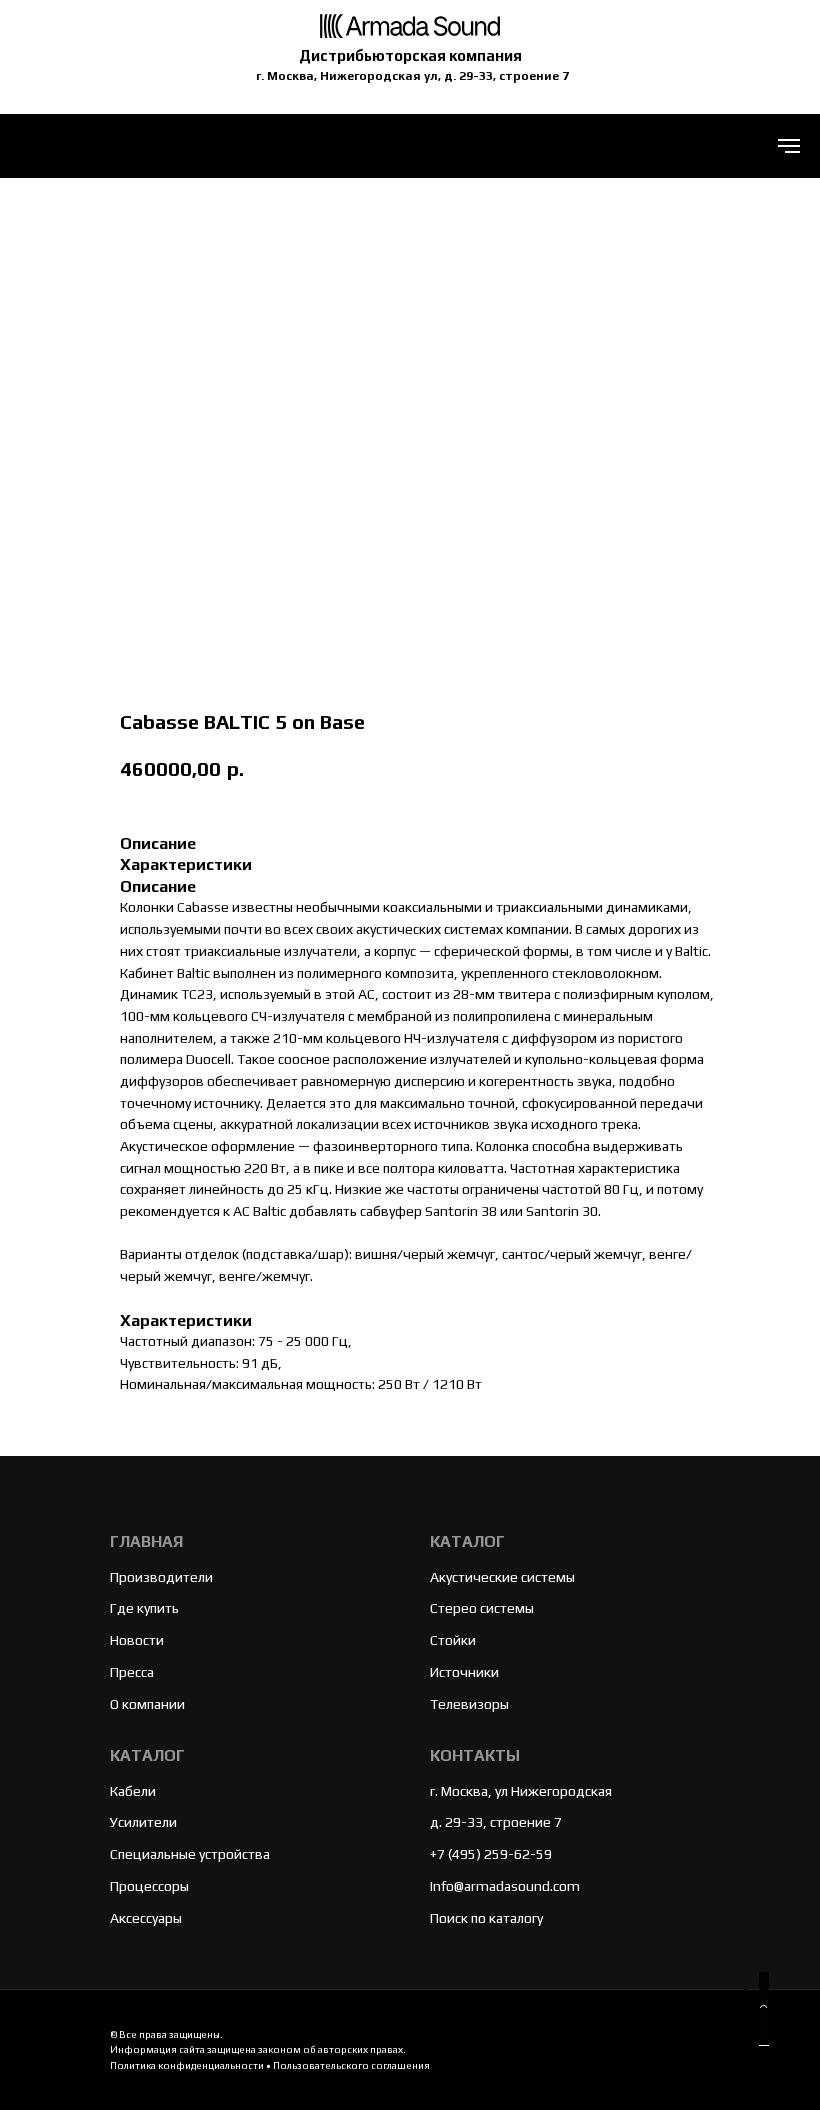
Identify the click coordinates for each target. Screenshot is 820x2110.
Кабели (133, 1791)
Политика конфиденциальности (187, 2065)
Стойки (453, 1640)
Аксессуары (146, 1918)
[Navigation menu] (789, 146)
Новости (137, 1640)
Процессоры (149, 1886)
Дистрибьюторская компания (410, 55)
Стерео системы (482, 1608)
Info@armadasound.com (505, 1886)
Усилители (143, 1822)
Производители (161, 1577)
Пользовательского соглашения (351, 2065)
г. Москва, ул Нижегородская (521, 1791)
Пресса (132, 1672)
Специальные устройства (190, 1854)
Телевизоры (469, 1704)
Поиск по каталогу (486, 1918)
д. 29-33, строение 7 (496, 1822)
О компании (147, 1704)
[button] (764, 2009)
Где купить (144, 1608)
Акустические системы (502, 1577)
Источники (464, 1672)
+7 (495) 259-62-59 (491, 1854)
